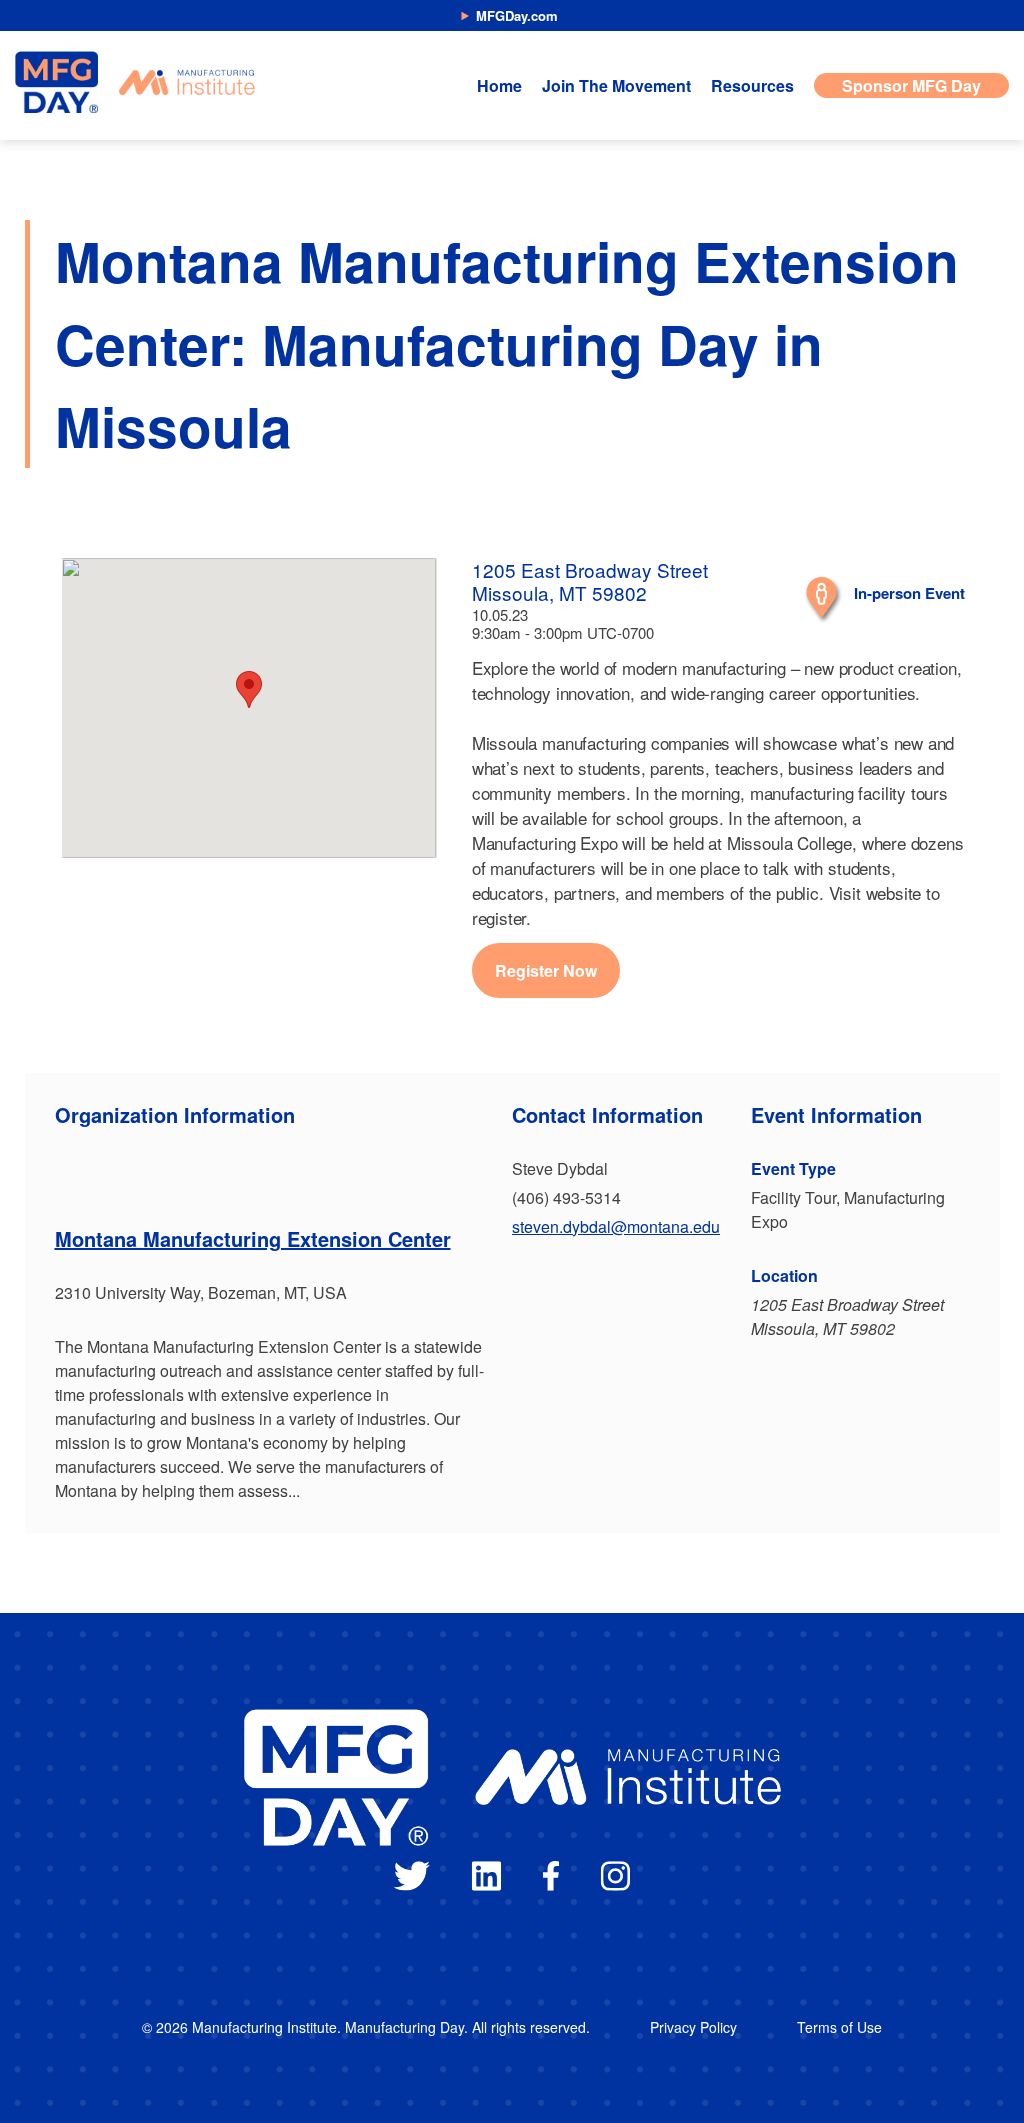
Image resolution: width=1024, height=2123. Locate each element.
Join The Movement (616, 85)
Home (499, 85)
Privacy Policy (693, 2027)
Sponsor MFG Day (911, 85)
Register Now (546, 970)
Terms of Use (839, 2027)
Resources (752, 85)
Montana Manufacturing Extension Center (253, 1238)
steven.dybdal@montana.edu (616, 1226)
